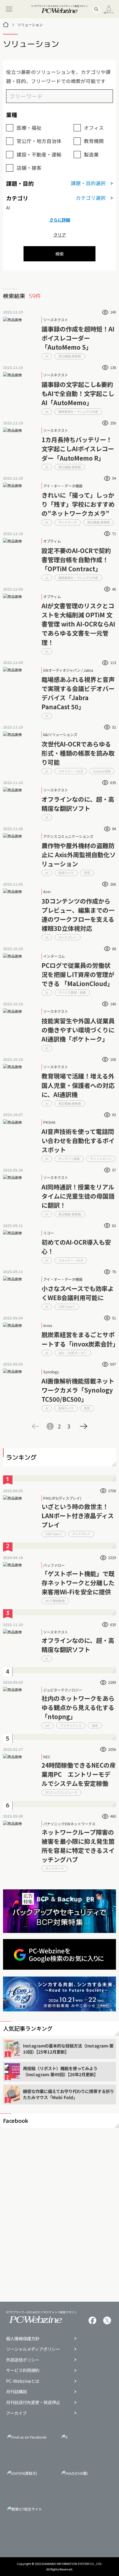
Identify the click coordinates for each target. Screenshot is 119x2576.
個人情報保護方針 (23, 2339)
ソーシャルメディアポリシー (33, 2349)
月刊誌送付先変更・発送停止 (33, 2402)
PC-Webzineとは (23, 2381)
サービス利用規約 (23, 2370)
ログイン (109, 12)
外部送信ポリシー (23, 2360)
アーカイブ (16, 2413)
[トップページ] (6, 25)
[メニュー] (9, 9)
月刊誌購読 (16, 2392)
